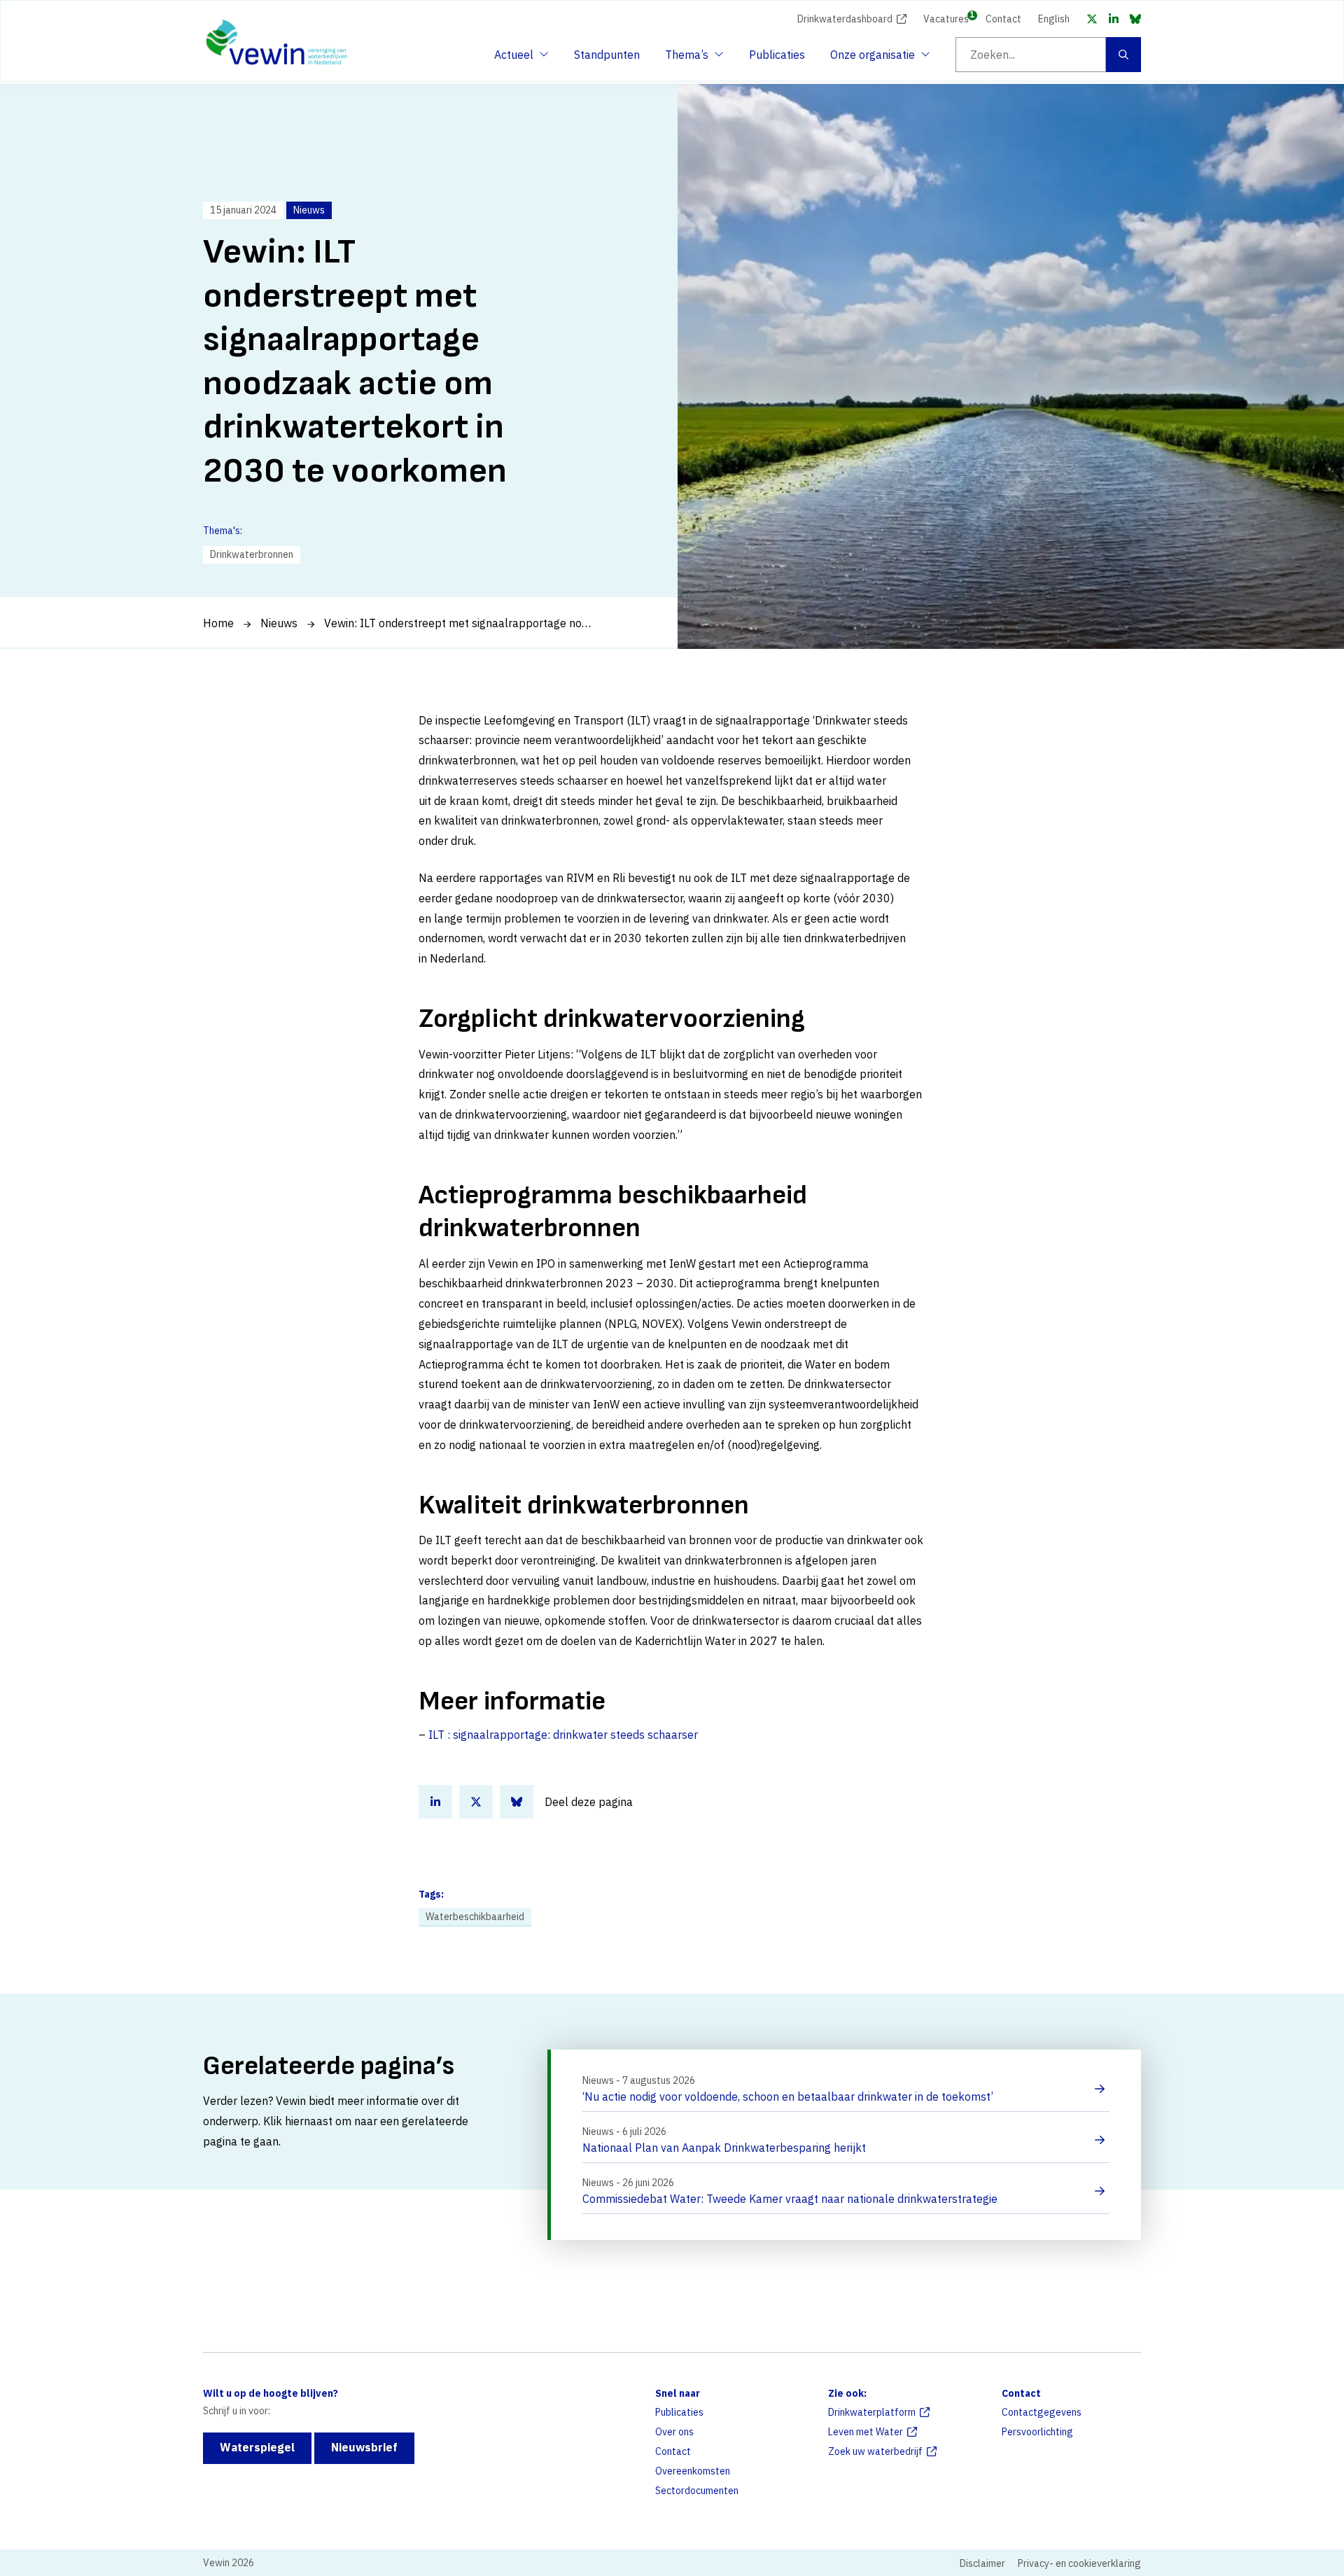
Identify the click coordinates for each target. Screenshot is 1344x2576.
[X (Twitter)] (1092, 19)
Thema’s (690, 59)
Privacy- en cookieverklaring (1079, 2563)
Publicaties (777, 55)
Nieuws (279, 623)
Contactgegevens (1042, 2412)
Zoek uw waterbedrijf (875, 2451)
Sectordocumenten (697, 2491)
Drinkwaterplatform (872, 2412)
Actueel (519, 59)
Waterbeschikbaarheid (475, 1917)
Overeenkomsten (693, 2471)
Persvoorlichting (1037, 2432)
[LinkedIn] (1114, 19)
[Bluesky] (1135, 19)
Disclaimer (982, 2563)
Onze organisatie (873, 59)
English (1054, 19)
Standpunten (607, 55)
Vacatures (946, 18)
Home (218, 623)
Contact (1003, 19)
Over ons (674, 2432)
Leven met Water (866, 2432)
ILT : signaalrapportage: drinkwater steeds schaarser (563, 1735)
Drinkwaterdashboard (845, 19)
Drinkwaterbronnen (252, 554)
